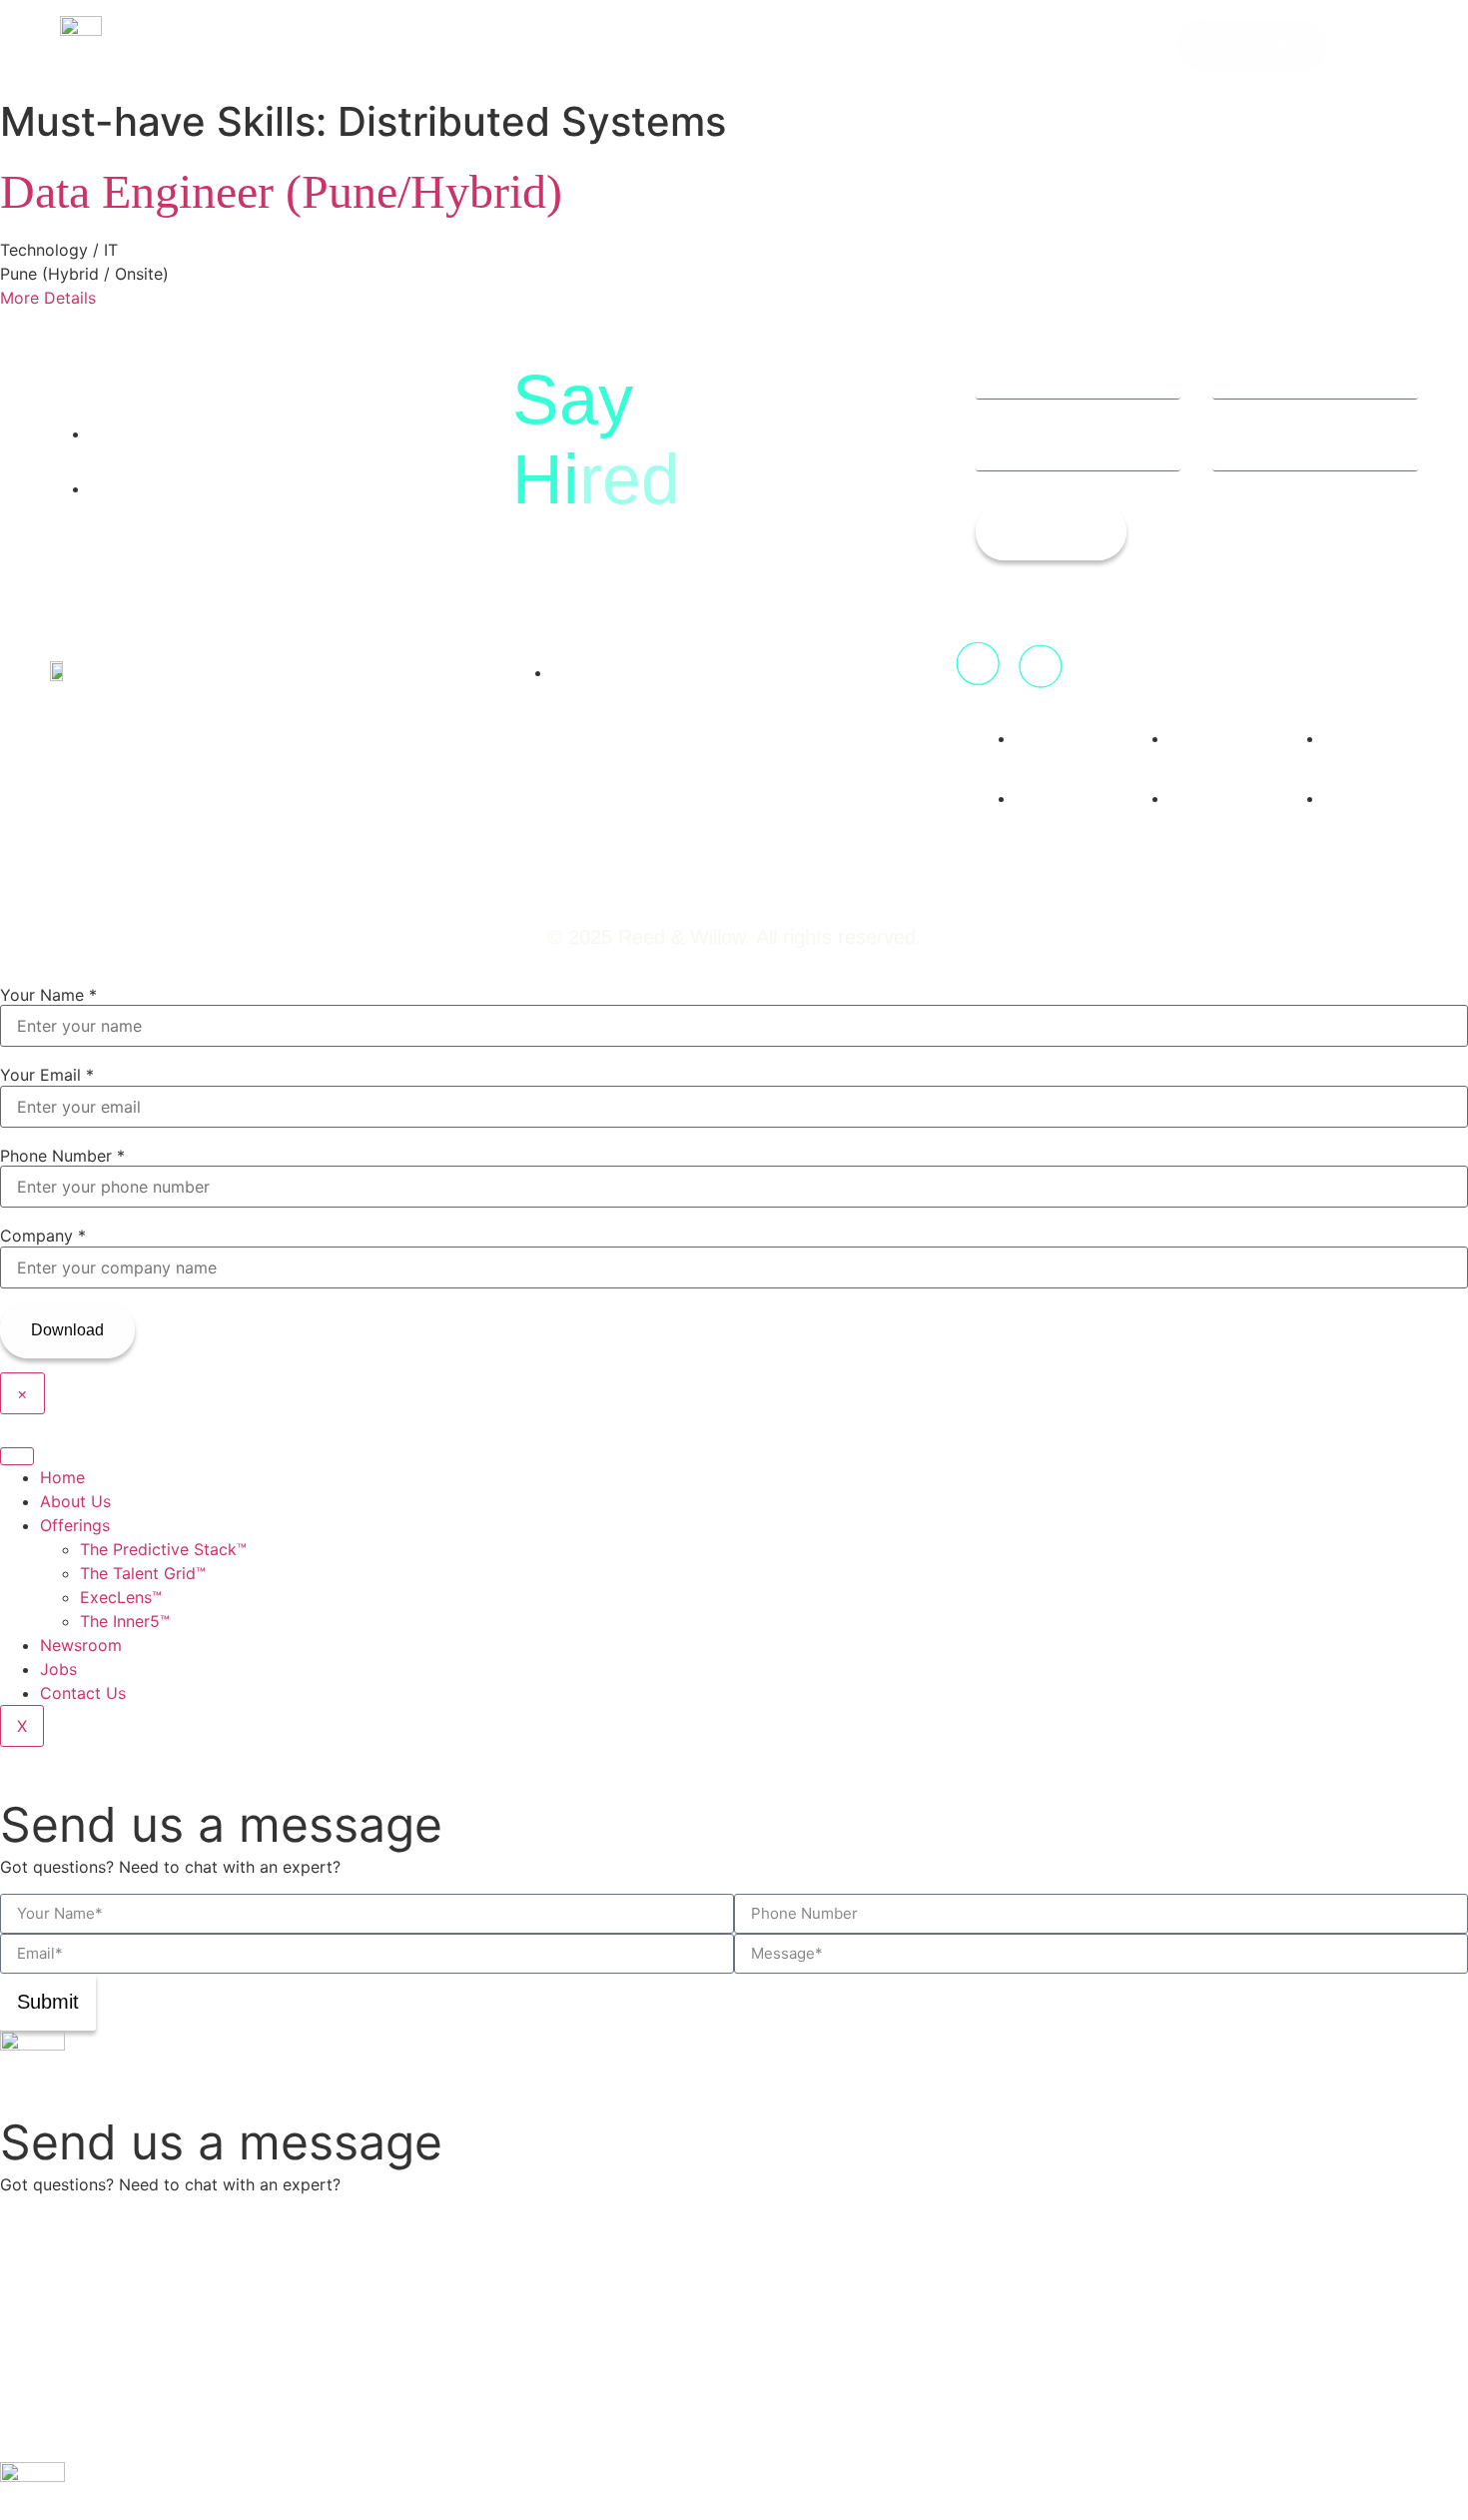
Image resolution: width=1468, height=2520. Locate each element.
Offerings (75, 1525)
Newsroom (81, 1645)
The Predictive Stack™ (163, 1549)
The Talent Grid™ (143, 1573)
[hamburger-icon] (17, 1456)
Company (43, 1236)
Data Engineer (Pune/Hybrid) (281, 191)
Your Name (48, 995)
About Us (75, 1501)
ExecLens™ (121, 1597)
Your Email (47, 1075)
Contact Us (83, 1693)
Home (62, 1477)
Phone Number (62, 1156)
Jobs (58, 1669)
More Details (48, 298)
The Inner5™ (125, 1621)
